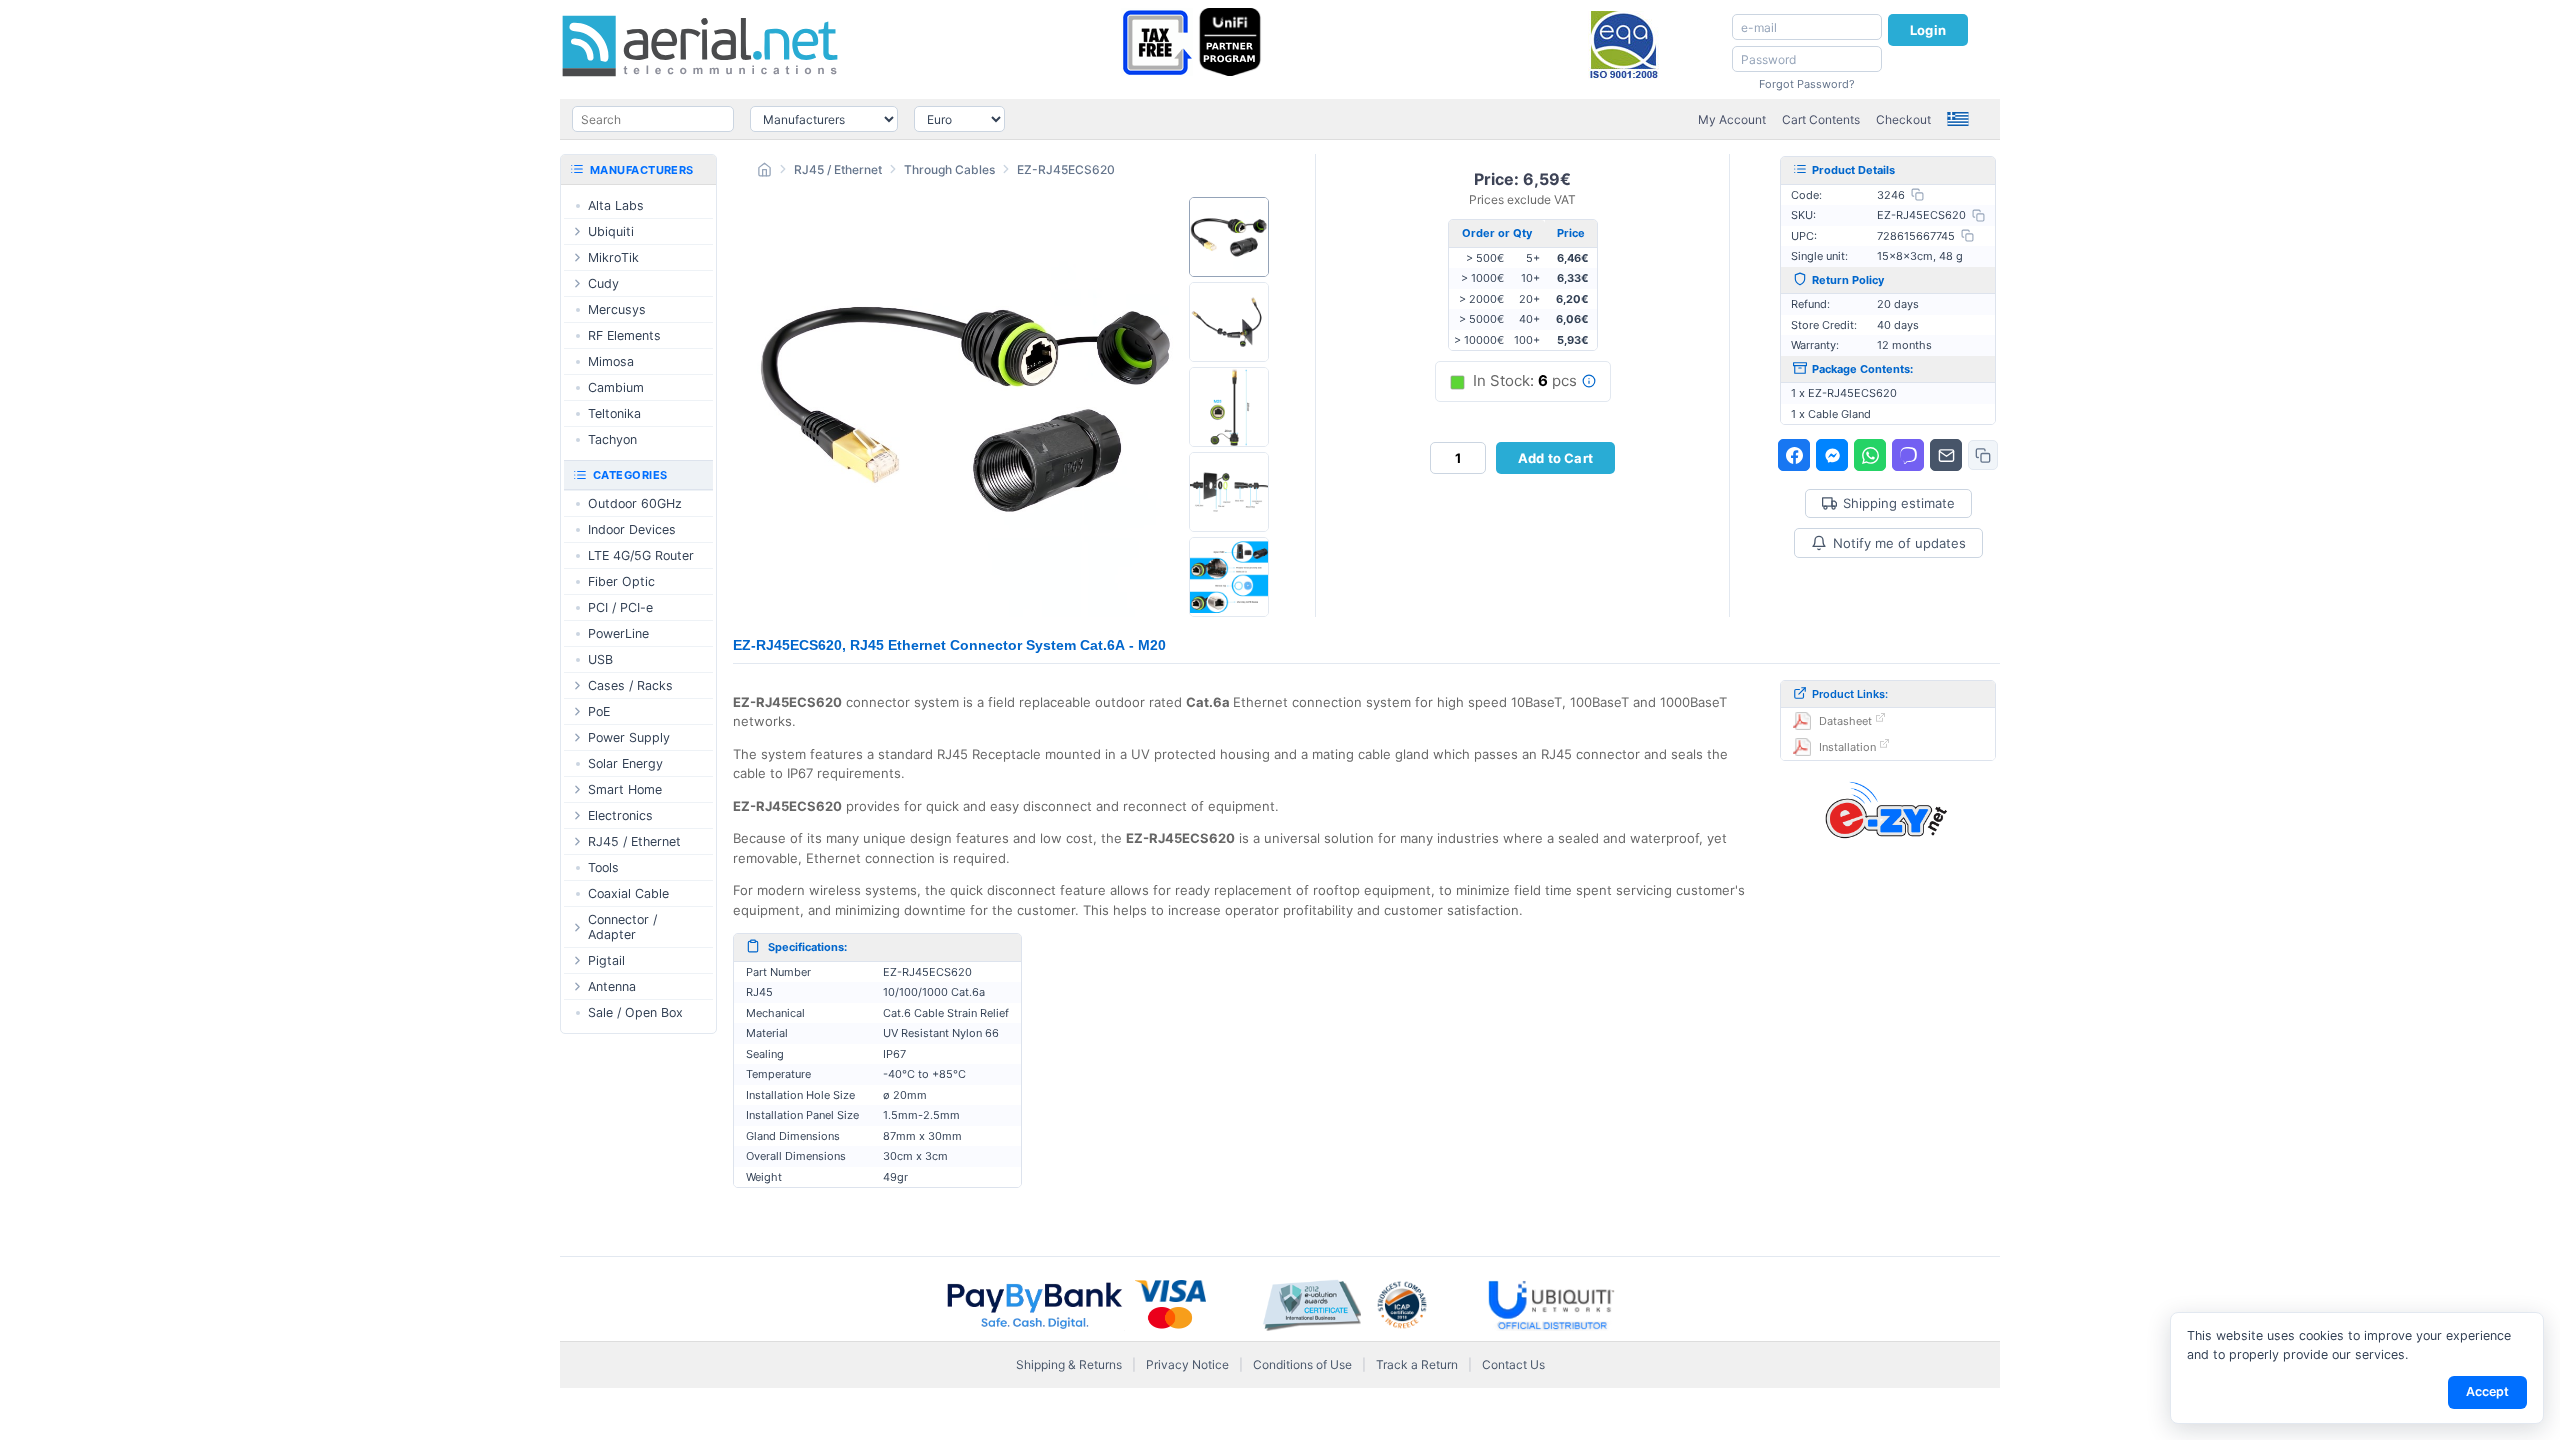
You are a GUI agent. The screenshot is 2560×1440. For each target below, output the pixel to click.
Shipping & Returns (1069, 1364)
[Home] (764, 172)
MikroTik (613, 257)
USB (600, 659)
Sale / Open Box (635, 1012)
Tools (603, 867)
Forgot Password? (1807, 84)
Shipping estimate (1899, 503)
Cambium (616, 387)
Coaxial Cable (628, 893)
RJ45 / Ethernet (838, 169)
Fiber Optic (621, 581)
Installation (1847, 747)
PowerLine (618, 633)
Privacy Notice (1187, 1364)
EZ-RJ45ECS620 (1066, 169)
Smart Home (625, 789)
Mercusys (617, 309)
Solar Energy (625, 763)
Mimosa (611, 361)
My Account (1732, 119)
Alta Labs (616, 205)
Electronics (620, 815)
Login (1928, 30)
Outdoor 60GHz (635, 503)
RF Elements (624, 335)
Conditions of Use (1302, 1364)
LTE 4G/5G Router (641, 555)
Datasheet (1845, 721)
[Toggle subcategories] (577, 231)
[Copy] (1917, 194)
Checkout (1903, 119)
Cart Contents (1821, 119)
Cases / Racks (630, 685)
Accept (2487, 1391)
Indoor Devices (632, 529)
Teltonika (614, 413)
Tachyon (612, 439)
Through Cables (949, 169)
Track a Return (1417, 1364)
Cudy (603, 283)
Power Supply (629, 737)
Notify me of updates (1899, 543)
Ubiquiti (611, 231)
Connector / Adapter (622, 927)
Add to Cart (1555, 458)
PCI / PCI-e (620, 607)
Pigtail (606, 960)
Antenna (612, 986)
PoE (599, 711)
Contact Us (1513, 1364)
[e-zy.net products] (1888, 809)
